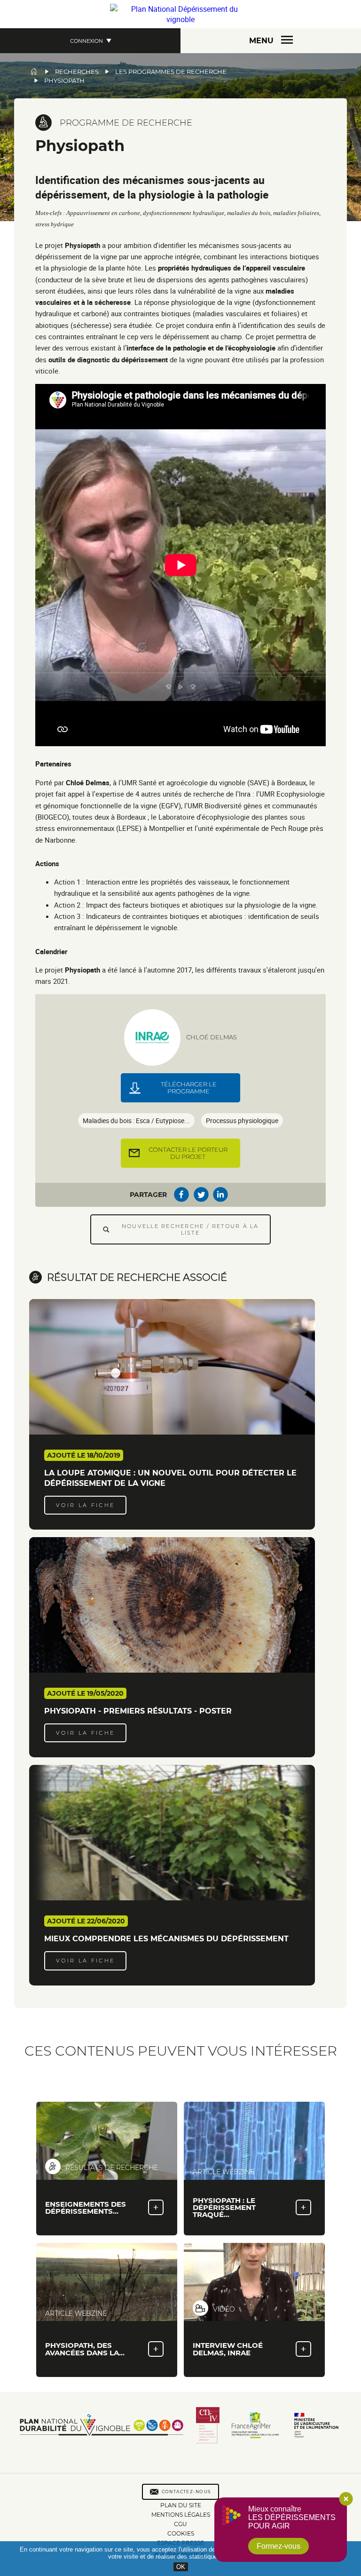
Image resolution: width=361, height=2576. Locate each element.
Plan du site (181, 2505)
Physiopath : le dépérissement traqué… (224, 2207)
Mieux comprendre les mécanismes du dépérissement (166, 1939)
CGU (180, 2524)
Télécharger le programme (189, 1088)
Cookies (181, 2534)
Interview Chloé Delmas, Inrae (228, 2349)
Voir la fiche (86, 1505)
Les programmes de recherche (171, 72)
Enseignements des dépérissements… (86, 2208)
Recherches (77, 72)
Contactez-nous (187, 2492)
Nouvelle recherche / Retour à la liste (190, 1229)
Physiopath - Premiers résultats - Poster (138, 1711)
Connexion (86, 41)
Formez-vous (279, 2546)
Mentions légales (181, 2515)
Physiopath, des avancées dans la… (85, 2349)
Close (346, 2499)
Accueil (34, 72)
